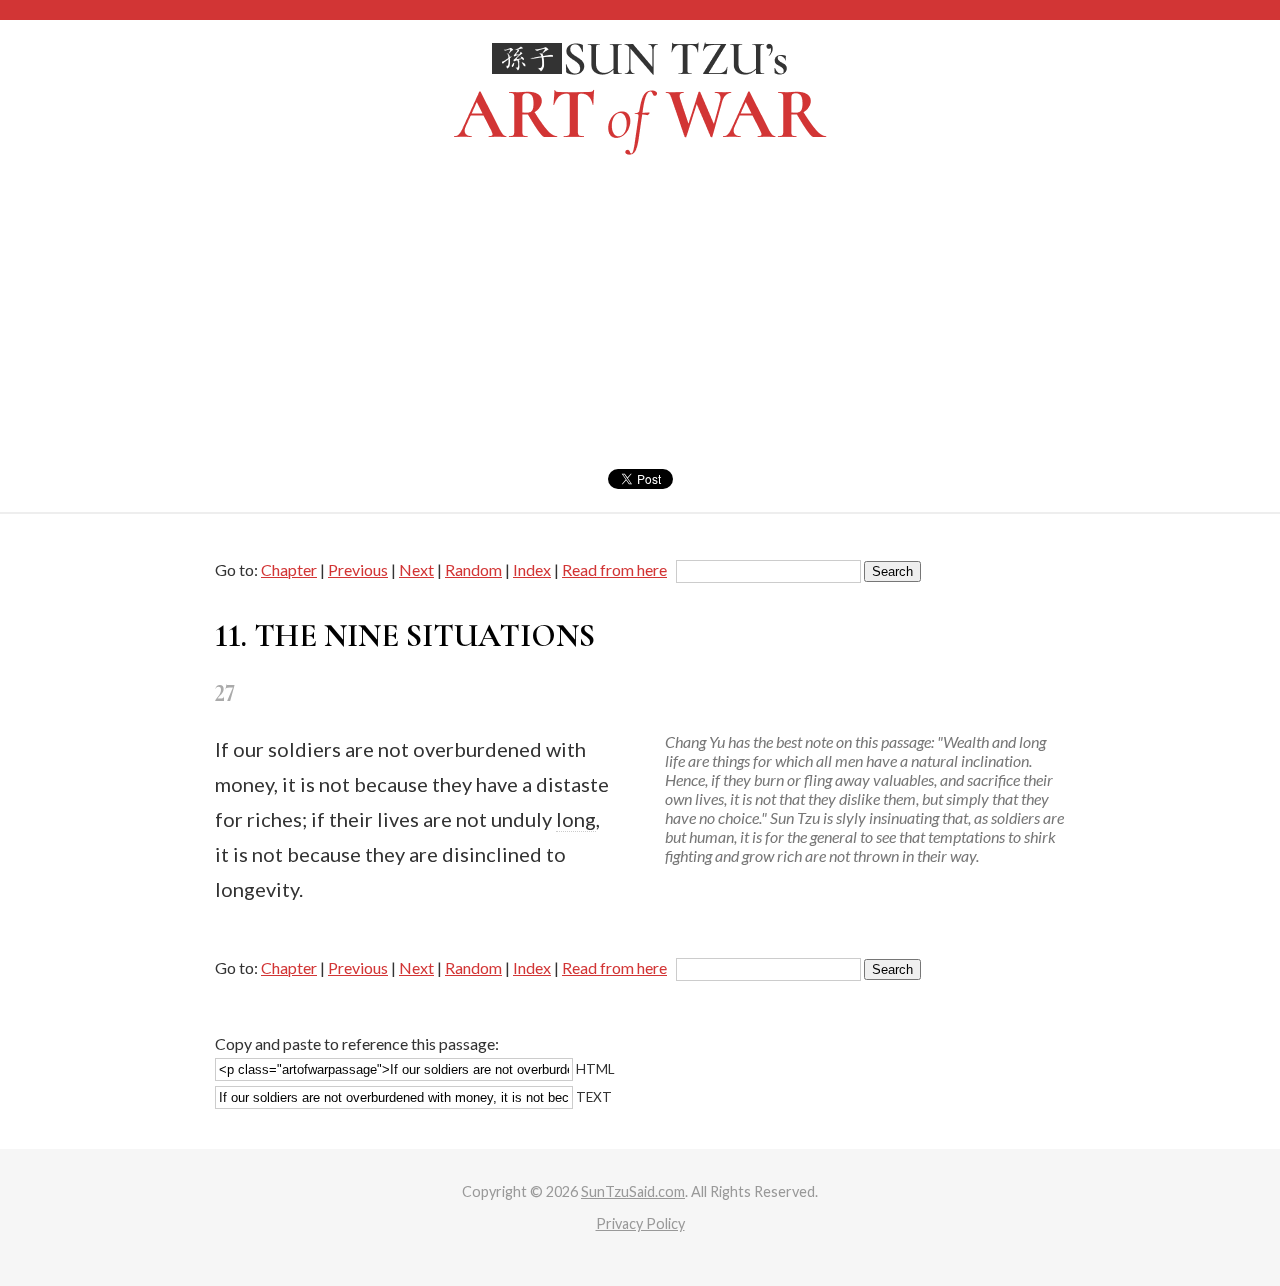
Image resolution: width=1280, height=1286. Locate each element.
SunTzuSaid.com (633, 1191)
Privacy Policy (640, 1223)
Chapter (289, 569)
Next (416, 569)
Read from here (614, 569)
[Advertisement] (640, 319)
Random (473, 569)
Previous (358, 569)
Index (532, 569)
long (576, 819)
